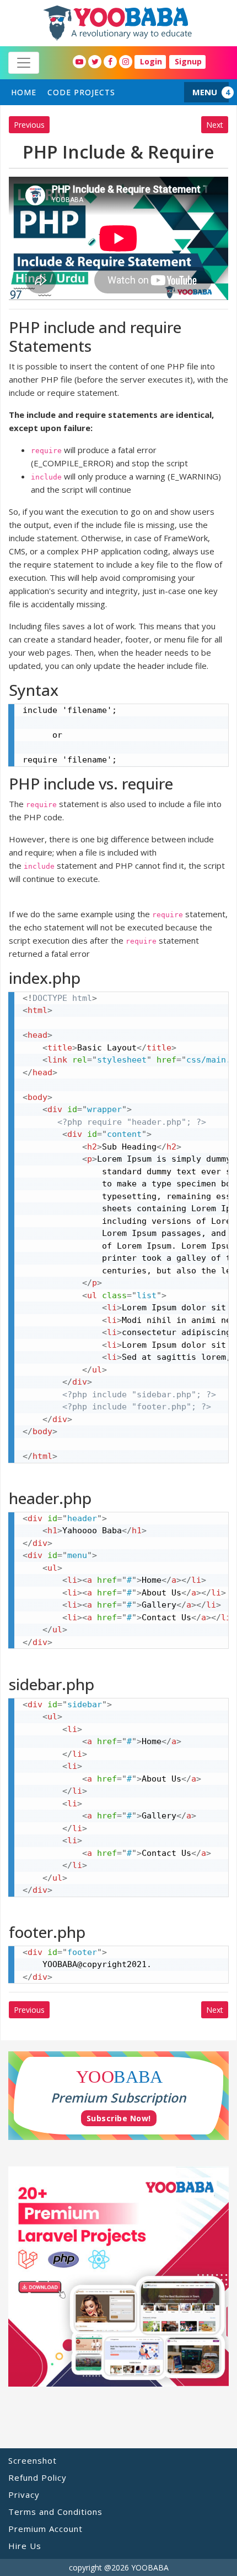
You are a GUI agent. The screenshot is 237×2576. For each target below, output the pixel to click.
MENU (205, 92)
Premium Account (45, 2529)
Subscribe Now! (119, 2118)
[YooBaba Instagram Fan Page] (126, 62)
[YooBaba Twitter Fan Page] (95, 62)
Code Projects (81, 92)
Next (215, 125)
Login (151, 61)
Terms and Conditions (55, 2512)
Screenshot (33, 2460)
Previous (29, 125)
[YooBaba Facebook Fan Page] (110, 62)
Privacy (24, 2495)
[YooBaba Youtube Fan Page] (79, 62)
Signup (188, 61)
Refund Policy (37, 2477)
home (24, 92)
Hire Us (25, 2546)
